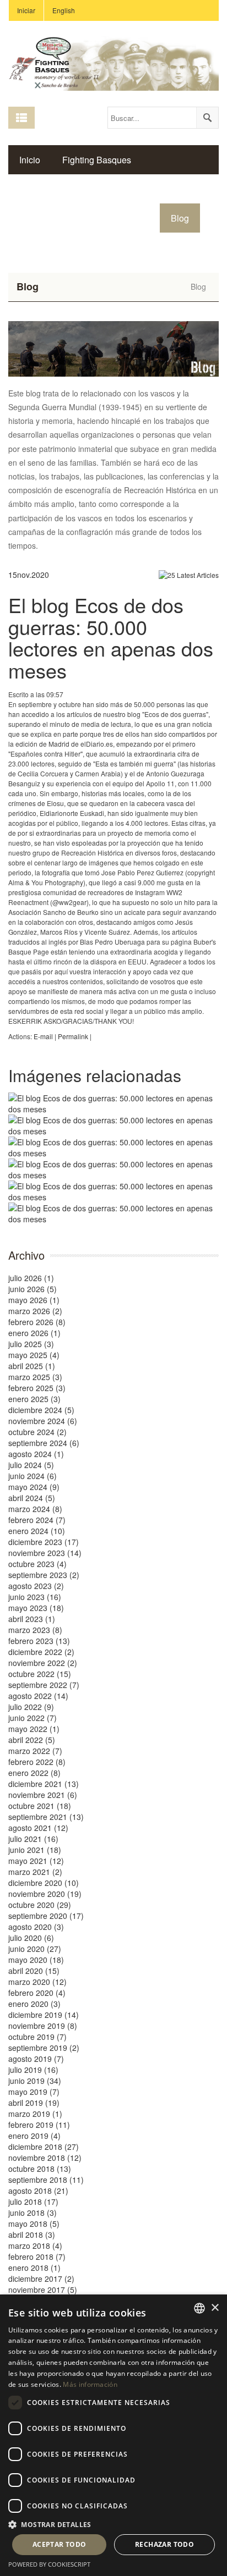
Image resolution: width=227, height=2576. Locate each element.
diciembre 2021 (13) (44, 1784)
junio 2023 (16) (35, 1597)
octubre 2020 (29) (40, 1905)
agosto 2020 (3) (36, 1927)
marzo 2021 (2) (35, 1872)
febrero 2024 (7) (37, 1520)
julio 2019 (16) (33, 2070)
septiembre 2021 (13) (46, 1817)
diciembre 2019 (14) (44, 2015)
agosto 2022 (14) (38, 1696)
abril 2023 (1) (32, 1619)
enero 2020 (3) (34, 2004)
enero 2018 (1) (34, 2268)
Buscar (207, 118)
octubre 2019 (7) (37, 2037)
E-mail (43, 1036)
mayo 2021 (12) (36, 1861)
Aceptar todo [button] (60, 2544)
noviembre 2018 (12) (45, 2158)
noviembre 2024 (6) (43, 1421)
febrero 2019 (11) (39, 2125)
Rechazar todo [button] (164, 2544)
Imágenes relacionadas (95, 1075)
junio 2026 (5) (33, 1289)
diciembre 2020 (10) (44, 1883)
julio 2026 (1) (31, 1278)
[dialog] (113, 2435)
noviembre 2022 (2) (43, 1663)
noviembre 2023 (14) (45, 1553)
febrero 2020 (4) (37, 1993)
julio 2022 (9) (31, 1707)
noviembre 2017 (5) (43, 2290)
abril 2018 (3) (32, 2235)
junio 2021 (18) (35, 1850)
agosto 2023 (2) (36, 1586)
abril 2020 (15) (34, 1971)
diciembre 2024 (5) (41, 1410)
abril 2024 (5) (32, 1498)
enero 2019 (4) (34, 2136)
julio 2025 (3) (31, 1344)
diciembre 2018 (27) (44, 2147)
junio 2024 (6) (33, 1476)
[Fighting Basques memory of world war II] (113, 62)
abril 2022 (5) (32, 1740)
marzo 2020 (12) (37, 1982)
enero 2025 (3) (34, 1399)
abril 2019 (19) (34, 2103)
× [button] (215, 2308)
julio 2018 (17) (33, 2202)
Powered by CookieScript (49, 2564)
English (64, 10)
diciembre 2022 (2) (41, 1652)
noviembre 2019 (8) (43, 2026)
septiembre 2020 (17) (46, 1916)
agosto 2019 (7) (36, 2059)
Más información (90, 2384)
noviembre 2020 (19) (45, 1894)
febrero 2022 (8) (37, 1762)
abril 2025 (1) (32, 1366)
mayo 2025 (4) (34, 1355)
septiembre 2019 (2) (44, 2048)
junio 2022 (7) (33, 1718)
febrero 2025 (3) (37, 1388)
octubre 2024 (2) (37, 1432)
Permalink (73, 1036)
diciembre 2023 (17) (44, 1542)
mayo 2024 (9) (34, 1487)
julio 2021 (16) (33, 1839)
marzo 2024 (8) (35, 1509)
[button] (113, 2524)
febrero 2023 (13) (39, 1641)
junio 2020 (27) (35, 1949)
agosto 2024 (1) (36, 1454)
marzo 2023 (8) (35, 1630)
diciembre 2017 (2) (41, 2279)
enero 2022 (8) (34, 1773)
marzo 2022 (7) (35, 1751)
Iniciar (26, 10)
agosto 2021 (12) (38, 1828)
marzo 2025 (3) (35, 1377)
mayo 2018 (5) (34, 2224)
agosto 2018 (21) (38, 2191)
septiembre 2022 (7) (44, 1685)
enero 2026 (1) (34, 1333)
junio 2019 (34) (35, 2081)
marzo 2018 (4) (35, 2246)
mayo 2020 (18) (36, 1960)
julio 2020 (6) (31, 1938)
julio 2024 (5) (31, 1465)
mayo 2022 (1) (34, 1729)
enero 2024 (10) (37, 1531)
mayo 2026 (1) (34, 1300)
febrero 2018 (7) (37, 2257)
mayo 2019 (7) (34, 2092)
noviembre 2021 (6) (43, 1795)
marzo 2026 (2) (35, 1311)
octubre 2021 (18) (40, 1806)
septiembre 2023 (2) (44, 1575)
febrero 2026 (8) (37, 1322)
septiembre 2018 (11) (46, 2180)
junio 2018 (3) (33, 2213)
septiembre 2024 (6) (44, 1443)
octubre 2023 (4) (37, 1564)
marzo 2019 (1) (35, 2114)
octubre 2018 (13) (40, 2169)
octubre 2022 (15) (40, 1674)
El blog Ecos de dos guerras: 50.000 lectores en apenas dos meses (111, 637)
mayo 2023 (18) (36, 1608)
